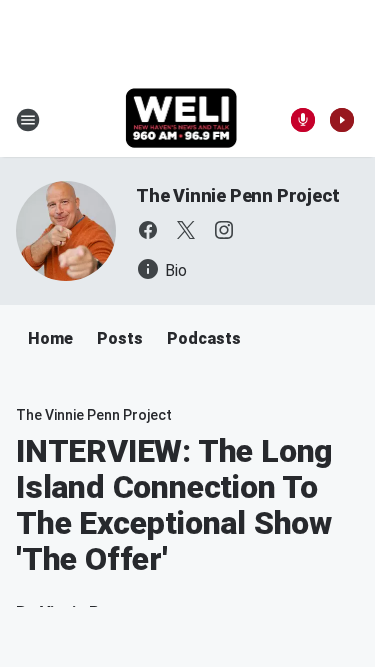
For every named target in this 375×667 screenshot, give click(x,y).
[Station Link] (181, 120)
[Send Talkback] (303, 120)
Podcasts (204, 338)
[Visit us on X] (186, 230)
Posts (120, 338)
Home (50, 338)
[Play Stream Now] (342, 120)
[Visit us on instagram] (224, 230)
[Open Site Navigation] (28, 120)
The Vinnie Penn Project (237, 195)
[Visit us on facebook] (148, 230)
